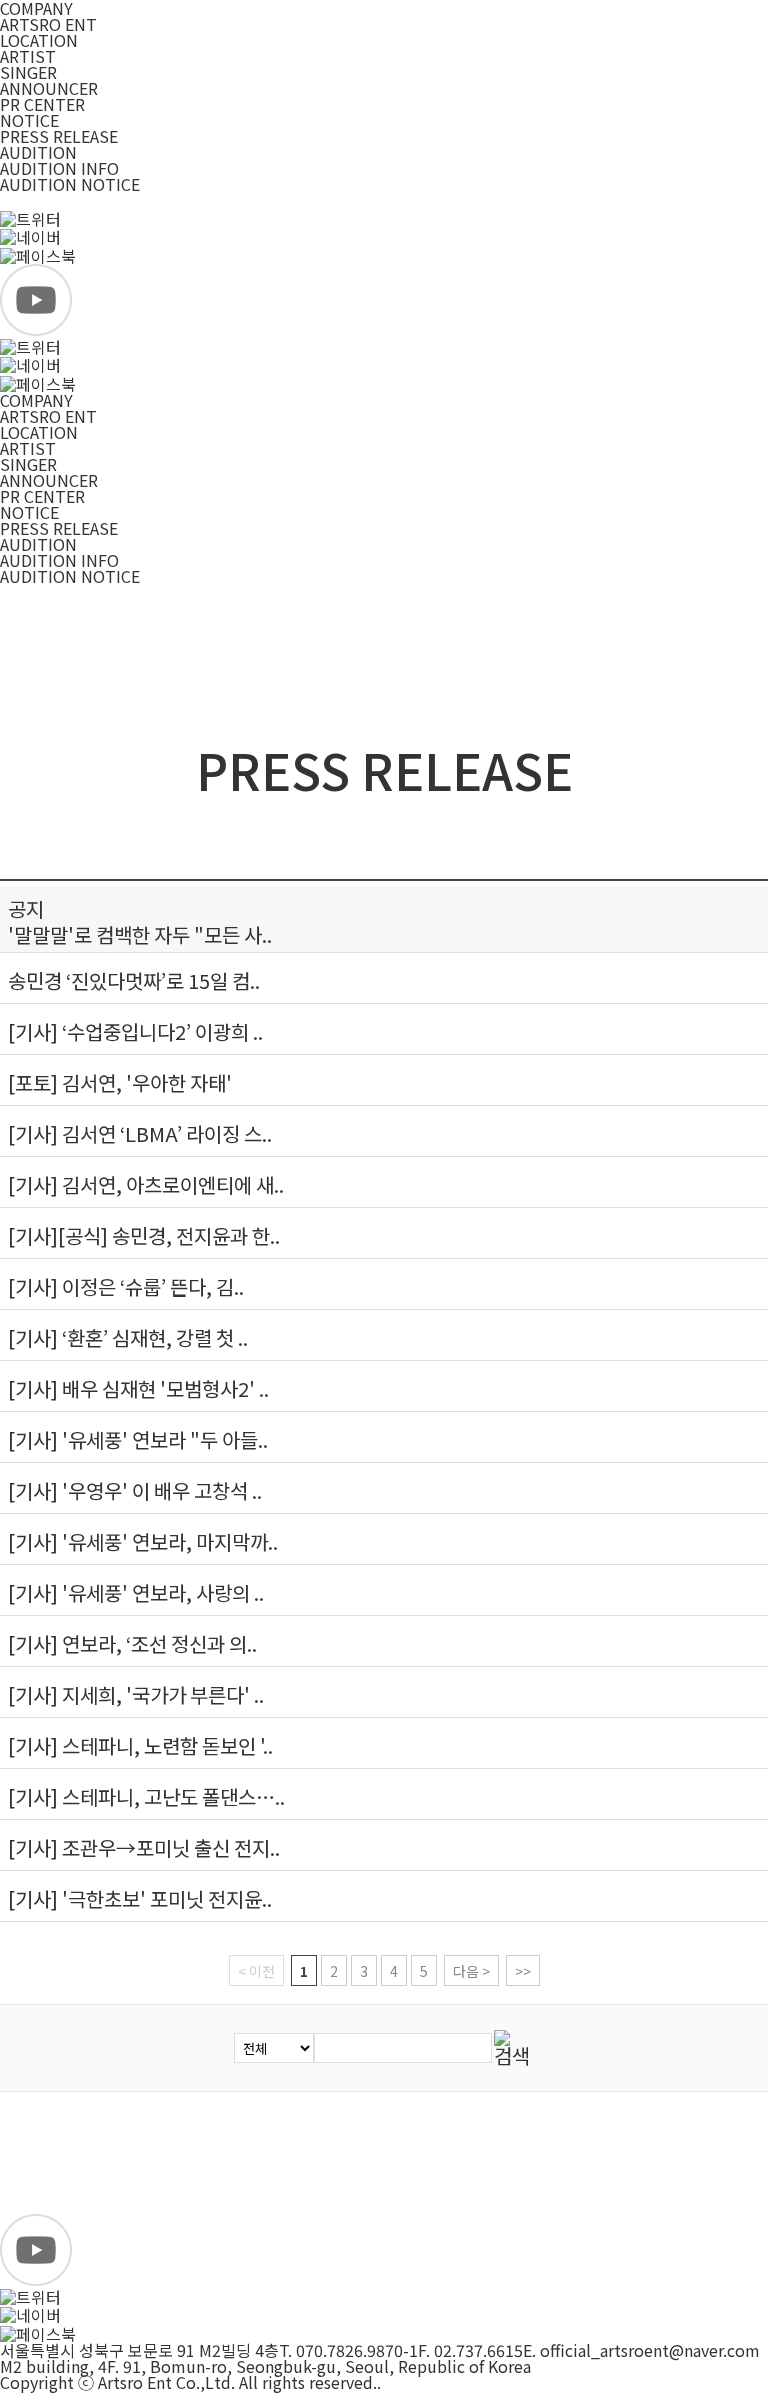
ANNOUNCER (49, 88)
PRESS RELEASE (59, 136)
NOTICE (29, 120)
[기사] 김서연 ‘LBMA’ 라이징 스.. (140, 1133)
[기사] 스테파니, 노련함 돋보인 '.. (140, 1745)
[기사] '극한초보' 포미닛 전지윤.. (140, 1898)
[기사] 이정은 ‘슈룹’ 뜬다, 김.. (126, 1286)
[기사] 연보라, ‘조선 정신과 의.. (132, 1643)
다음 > (471, 1971)
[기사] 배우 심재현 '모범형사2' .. (138, 1388)
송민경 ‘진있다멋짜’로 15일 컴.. (134, 980)
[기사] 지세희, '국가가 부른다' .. (136, 1694)
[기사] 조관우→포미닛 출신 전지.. (144, 1847)
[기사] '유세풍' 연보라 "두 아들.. (138, 1439)
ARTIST (28, 56)
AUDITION (38, 152)
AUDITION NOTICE (70, 184)
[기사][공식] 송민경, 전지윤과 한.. (144, 1235)
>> (523, 1971)
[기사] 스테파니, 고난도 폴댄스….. (146, 1796)
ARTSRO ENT (48, 24)
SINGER (28, 72)
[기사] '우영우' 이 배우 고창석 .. (135, 1490)
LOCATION (39, 40)
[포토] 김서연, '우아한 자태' (120, 1082)
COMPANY (36, 400)
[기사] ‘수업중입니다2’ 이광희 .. (135, 1031)
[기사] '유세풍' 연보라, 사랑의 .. (136, 1592)
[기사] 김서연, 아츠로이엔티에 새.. (146, 1184)
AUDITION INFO (59, 168)
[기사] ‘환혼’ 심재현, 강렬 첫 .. (128, 1337)
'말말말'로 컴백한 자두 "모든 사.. (140, 934)
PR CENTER (42, 104)
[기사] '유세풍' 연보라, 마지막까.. (143, 1541)
